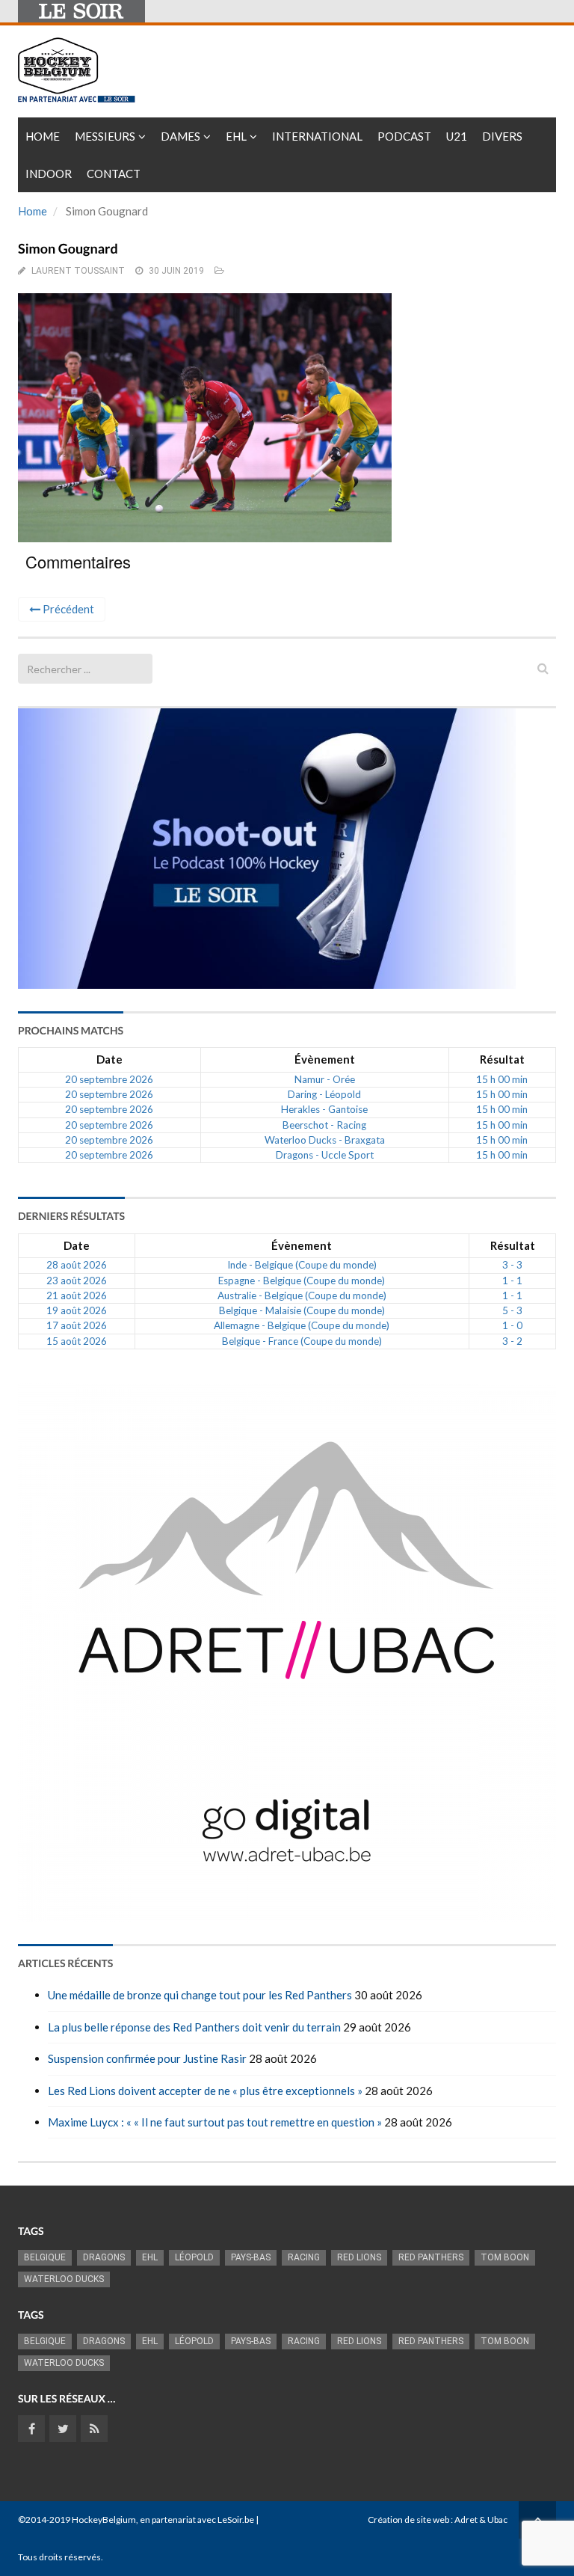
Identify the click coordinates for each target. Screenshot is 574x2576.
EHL (236, 136)
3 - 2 (512, 1341)
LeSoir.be (236, 2520)
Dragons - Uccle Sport (325, 1155)
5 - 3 (512, 1310)
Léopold (194, 2257)
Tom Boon (505, 2257)
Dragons (104, 2257)
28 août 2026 (77, 1265)
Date (109, 1059)
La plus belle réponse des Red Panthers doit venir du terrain (194, 2027)
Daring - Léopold (324, 1094)
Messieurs (105, 136)
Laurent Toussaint (78, 271)
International (317, 136)
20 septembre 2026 (109, 1079)
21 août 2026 (77, 1295)
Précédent (67, 609)
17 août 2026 (77, 1325)
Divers (502, 136)
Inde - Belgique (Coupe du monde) (302, 1265)
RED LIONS (359, 2257)
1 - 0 (512, 1325)
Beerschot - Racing (324, 1125)
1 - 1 (512, 1281)
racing (304, 2257)
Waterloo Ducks (64, 2279)
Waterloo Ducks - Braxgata (325, 1140)
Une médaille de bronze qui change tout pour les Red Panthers (200, 1995)
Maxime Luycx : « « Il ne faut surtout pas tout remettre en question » (215, 2122)
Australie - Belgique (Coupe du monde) (302, 1295)
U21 (457, 136)
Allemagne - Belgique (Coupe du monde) (302, 1325)
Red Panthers (431, 2257)
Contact (114, 174)
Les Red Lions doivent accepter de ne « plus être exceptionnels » (205, 2091)
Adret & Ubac (481, 2520)
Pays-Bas (251, 2257)
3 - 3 (512, 1265)
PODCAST (404, 136)
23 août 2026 (77, 1281)
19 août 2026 (77, 1310)
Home (43, 136)
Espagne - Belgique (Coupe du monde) (302, 1281)
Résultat (502, 1059)
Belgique (45, 2257)
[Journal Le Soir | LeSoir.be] (81, 11)
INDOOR (49, 174)
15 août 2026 (77, 1341)
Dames (180, 136)
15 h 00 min (502, 1079)
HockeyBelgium (104, 2520)
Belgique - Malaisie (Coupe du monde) (302, 1310)
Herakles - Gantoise (324, 1109)
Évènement (325, 1059)
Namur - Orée (325, 1079)
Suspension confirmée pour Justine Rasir (147, 2058)
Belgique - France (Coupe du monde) (302, 1341)
